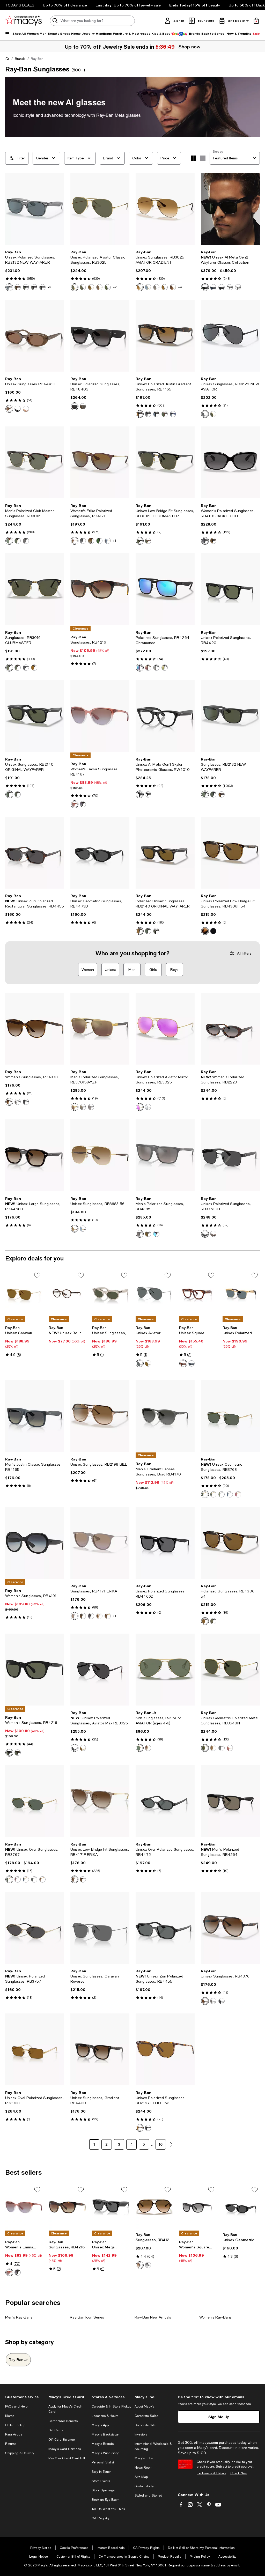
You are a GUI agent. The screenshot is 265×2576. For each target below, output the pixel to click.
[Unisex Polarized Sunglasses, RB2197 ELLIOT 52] (165, 2049)
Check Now (239, 2473)
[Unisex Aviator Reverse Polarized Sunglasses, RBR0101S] (154, 1293)
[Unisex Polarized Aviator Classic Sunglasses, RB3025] (100, 209)
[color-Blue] (213, 287)
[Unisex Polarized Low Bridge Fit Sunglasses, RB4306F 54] (230, 853)
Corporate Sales (146, 2416)
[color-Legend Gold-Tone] (213, 414)
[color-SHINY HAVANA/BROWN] (34, 668)
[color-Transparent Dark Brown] (75, 541)
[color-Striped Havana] (183, 1363)
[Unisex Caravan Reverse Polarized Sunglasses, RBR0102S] (24, 1293)
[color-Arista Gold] (238, 1494)
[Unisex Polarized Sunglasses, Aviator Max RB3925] (100, 1670)
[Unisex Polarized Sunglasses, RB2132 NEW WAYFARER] (35, 209)
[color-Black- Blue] (140, 794)
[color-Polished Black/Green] (9, 794)
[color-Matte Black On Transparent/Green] (42, 287)
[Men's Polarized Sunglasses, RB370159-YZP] (100, 1029)
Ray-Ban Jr (18, 2360)
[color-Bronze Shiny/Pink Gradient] (173, 287)
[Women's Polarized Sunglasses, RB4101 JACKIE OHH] (230, 462)
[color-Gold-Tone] (75, 1107)
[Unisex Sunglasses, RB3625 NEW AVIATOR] (230, 336)
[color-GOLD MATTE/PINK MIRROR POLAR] (140, 1107)
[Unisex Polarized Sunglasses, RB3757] (35, 1928)
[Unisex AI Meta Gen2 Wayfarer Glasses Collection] (230, 209)
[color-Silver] (230, 1494)
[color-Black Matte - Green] (205, 794)
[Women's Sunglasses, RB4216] (35, 1670)
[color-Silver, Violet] (18, 1879)
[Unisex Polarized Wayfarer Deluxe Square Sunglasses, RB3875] (241, 1293)
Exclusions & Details (211, 2473)
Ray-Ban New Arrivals (153, 2317)
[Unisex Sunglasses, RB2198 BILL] (100, 1416)
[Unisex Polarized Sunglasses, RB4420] (230, 589)
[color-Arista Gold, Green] (205, 1494)
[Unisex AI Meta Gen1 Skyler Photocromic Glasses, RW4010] (165, 716)
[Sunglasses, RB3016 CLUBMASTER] (35, 589)
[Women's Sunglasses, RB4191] (35, 1543)
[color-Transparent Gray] (9, 287)
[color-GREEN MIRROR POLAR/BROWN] (9, 541)
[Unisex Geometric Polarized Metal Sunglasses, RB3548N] (230, 1670)
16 (161, 2144)
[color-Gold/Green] (140, 1748)
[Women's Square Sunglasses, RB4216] (198, 2207)
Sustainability (144, 2486)
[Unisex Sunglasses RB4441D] (35, 336)
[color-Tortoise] (148, 541)
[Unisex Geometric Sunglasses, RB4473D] (100, 853)
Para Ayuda (14, 2434)
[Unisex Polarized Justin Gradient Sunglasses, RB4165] (165, 336)
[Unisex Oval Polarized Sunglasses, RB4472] (165, 1801)
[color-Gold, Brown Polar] (213, 1748)
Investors (141, 2434)
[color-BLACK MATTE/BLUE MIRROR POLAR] (140, 668)
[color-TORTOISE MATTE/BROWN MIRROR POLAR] (148, 668)
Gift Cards (56, 2430)
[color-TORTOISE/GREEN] (18, 668)
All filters (244, 953)
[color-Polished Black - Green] (213, 794)
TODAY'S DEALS (20, 5)
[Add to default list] (37, 1275)
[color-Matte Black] (156, 1234)
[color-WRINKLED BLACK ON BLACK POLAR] (26, 541)
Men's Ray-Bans (19, 2317)
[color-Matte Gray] (140, 1234)
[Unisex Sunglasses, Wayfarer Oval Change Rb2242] (111, 1293)
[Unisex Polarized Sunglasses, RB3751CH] (230, 1155)
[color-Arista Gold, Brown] (213, 1494)
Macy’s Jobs (144, 2458)
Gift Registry (101, 2518)
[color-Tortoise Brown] (222, 794)
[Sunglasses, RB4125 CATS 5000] (154, 2207)
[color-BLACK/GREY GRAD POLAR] (205, 541)
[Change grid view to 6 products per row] (203, 158)
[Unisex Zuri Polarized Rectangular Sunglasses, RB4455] (35, 853)
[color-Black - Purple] (148, 794)
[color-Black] (205, 287)
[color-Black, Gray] (222, 287)
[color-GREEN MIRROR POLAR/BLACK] (18, 541)
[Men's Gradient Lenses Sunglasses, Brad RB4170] (165, 1416)
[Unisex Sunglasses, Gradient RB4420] (100, 2049)
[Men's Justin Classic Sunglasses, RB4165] (35, 1416)
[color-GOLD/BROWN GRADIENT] (148, 1748)
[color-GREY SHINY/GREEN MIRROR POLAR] (165, 668)
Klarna (10, 2416)
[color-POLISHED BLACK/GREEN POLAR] (26, 287)
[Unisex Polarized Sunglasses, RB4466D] (165, 1543)
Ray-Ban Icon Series (87, 2317)
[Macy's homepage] (8, 60)
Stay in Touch (102, 2472)
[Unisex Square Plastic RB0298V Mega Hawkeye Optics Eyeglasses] (198, 1293)
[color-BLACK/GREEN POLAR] (83, 287)
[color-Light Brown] (75, 804)
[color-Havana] (9, 1102)
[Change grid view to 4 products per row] (194, 159)
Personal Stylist (103, 2462)
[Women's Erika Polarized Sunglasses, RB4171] (100, 462)
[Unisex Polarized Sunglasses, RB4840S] (100, 336)
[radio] (9, 287)
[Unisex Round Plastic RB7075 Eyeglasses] (67, 1293)
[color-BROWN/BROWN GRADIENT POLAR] (140, 414)
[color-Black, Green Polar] (222, 1748)
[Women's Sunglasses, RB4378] (35, 1029)
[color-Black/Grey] (91, 1616)
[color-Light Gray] (238, 287)
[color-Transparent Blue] (173, 414)
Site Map (141, 2477)
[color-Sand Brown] (83, 406)
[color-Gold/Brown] (140, 287)
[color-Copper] (213, 1234)
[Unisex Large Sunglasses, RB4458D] (35, 1155)
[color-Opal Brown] (9, 409)
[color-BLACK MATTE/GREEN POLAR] (34, 287)
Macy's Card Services (65, 2449)
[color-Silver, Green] (222, 1494)
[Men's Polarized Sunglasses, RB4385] (165, 1155)
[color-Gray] (140, 1363)
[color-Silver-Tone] (83, 1107)
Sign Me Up (219, 2417)
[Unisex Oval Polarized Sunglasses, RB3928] (35, 2049)
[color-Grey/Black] (148, 2265)
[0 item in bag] (256, 21)
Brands (20, 59)
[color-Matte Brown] (148, 1234)
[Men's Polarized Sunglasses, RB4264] (230, 1801)
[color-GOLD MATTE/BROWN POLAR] (99, 287)
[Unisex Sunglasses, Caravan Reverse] (100, 1928)
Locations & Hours (105, 2416)
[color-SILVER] (148, 1107)
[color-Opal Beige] (26, 409)
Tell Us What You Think (108, 2509)
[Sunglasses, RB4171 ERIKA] (100, 1543)
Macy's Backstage (105, 2434)
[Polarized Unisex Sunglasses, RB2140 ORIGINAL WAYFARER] (165, 853)
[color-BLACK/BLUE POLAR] (156, 414)
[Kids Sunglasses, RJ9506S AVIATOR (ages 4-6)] (165, 1670)
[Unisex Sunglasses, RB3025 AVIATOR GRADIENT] (165, 209)
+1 (115, 541)
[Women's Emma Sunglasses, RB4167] (100, 716)
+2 (115, 287)
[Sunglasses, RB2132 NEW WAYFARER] (230, 716)
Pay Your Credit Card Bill (67, 2458)
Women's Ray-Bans (215, 2317)
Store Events (101, 2481)
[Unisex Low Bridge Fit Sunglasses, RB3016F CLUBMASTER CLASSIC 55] (165, 462)
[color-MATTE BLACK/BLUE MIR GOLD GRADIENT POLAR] (156, 668)
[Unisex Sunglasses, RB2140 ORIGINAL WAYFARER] (35, 716)
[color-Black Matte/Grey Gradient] (83, 541)
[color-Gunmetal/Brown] (165, 287)
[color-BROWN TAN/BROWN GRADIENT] (75, 1616)
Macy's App (100, 2425)
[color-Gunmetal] (91, 1107)
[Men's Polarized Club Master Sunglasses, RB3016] (35, 462)
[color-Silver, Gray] (34, 1879)
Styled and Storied (148, 2496)
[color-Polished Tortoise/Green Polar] (156, 931)
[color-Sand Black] (75, 406)
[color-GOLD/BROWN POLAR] (91, 287)
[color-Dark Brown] (148, 1363)
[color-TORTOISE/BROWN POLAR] (140, 931)
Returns (11, 2444)
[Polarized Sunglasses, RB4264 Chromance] (165, 589)
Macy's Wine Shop (105, 2453)
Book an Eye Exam (106, 2500)
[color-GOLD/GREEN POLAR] (75, 287)
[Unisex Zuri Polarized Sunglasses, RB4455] (165, 1928)
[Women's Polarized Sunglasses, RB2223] (230, 1029)
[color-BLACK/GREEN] (9, 668)
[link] (35, 270)
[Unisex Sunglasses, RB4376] (230, 1928)
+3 (49, 287)
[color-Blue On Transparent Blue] (192, 1363)
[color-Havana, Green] (165, 414)
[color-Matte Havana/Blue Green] (18, 287)
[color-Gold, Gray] (83, 1748)
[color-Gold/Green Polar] (205, 1748)
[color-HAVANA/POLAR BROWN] (205, 1621)
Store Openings (103, 2490)
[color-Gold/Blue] (148, 287)
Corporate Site (145, 2425)
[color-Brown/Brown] (83, 1616)
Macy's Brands (103, 2444)
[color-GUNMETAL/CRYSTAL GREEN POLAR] (108, 287)
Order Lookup (15, 2425)
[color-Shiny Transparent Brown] (99, 1616)
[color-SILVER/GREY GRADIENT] (156, 287)
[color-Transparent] (18, 1102)
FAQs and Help (16, 2407)
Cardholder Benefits (63, 2421)
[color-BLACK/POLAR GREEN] (213, 1621)
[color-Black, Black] (75, 1748)
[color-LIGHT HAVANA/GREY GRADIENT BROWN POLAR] (213, 541)
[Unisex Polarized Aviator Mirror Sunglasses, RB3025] (165, 1029)
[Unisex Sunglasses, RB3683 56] (100, 1155)
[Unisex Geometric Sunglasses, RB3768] (230, 1416)
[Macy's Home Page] (23, 21)
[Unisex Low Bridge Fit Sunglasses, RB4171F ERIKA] (100, 1801)
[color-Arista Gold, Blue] (26, 1879)
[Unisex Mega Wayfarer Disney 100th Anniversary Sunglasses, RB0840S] (111, 2207)
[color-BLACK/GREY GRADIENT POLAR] (148, 414)
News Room (143, 2468)
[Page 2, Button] (171, 2144)
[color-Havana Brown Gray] (140, 2128)
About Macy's (144, 2407)
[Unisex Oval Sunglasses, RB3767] (35, 1801)
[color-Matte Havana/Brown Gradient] (83, 1879)
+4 (180, 287)
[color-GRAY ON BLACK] (26, 668)
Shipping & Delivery (20, 2453)
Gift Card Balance (62, 2440)
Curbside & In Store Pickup (111, 2407)
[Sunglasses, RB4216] (100, 589)
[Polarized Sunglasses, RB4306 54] (230, 1543)
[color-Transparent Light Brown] (108, 1616)
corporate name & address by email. (213, 2565)
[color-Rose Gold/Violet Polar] (230, 1748)
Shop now (189, 47)
